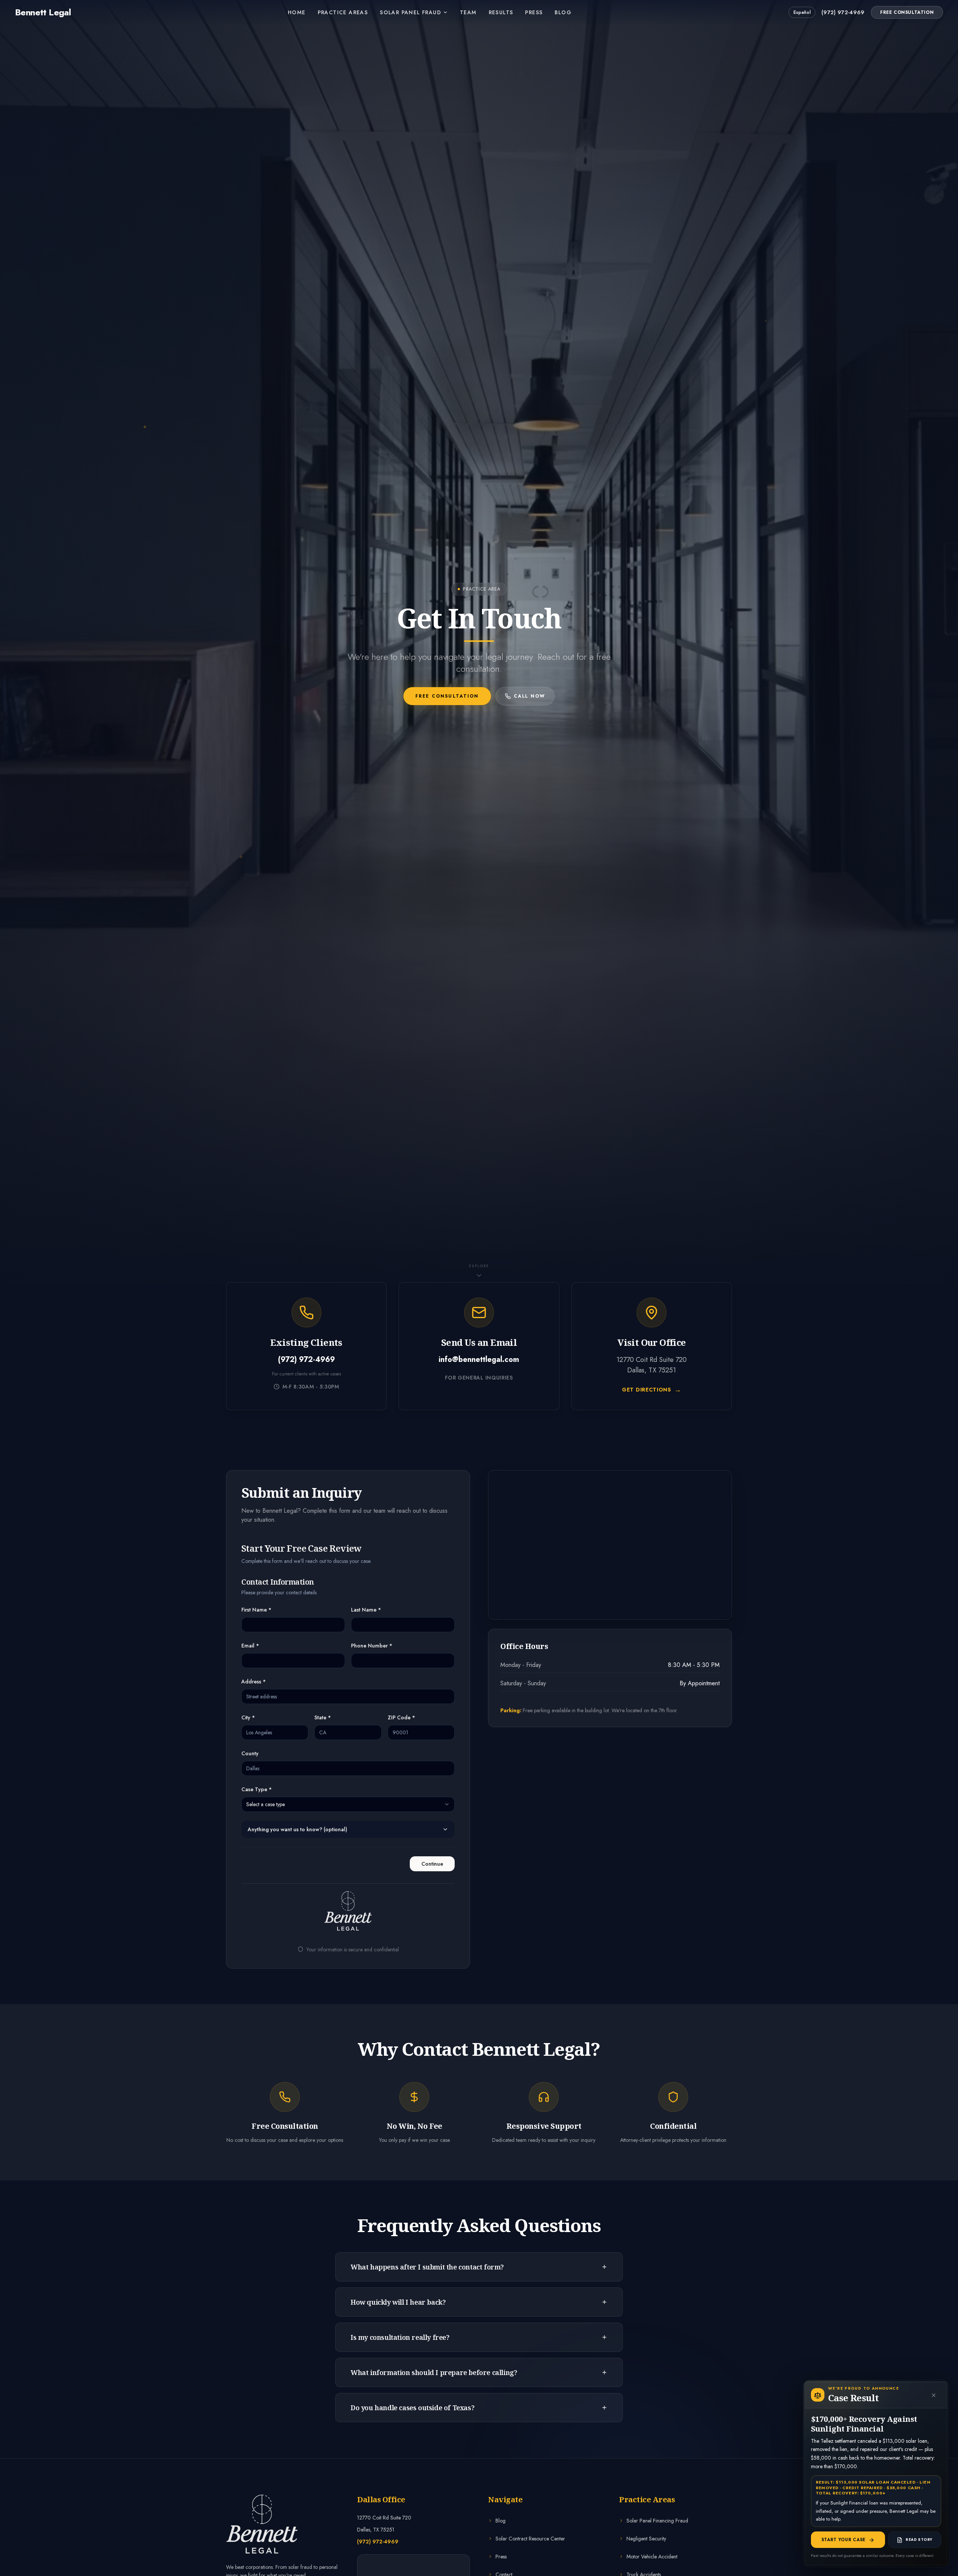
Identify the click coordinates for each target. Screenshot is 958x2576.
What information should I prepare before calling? (434, 2372)
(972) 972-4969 (843, 12)
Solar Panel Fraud (411, 12)
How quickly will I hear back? (398, 2302)
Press (534, 12)
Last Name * (366, 1610)
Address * (254, 1682)
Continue (432, 1864)
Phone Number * (372, 1646)
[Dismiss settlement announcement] (934, 2395)
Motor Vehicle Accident (652, 2557)
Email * (250, 1646)
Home (297, 12)
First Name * (256, 1610)
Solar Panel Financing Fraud (657, 2521)
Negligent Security (646, 2539)
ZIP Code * (401, 1717)
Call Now (530, 696)
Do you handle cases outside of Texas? (412, 2408)
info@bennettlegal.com (479, 1360)
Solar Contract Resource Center (530, 2539)
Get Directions (652, 1390)
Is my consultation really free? (400, 2337)
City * (248, 1717)
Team (468, 12)
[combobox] (348, 1804)
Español (802, 12)
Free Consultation (907, 12)
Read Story (919, 2540)
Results (501, 12)
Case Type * (257, 1789)
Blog (563, 12)
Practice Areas (343, 12)
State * (323, 1717)
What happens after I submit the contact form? (427, 2267)
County (250, 1753)
